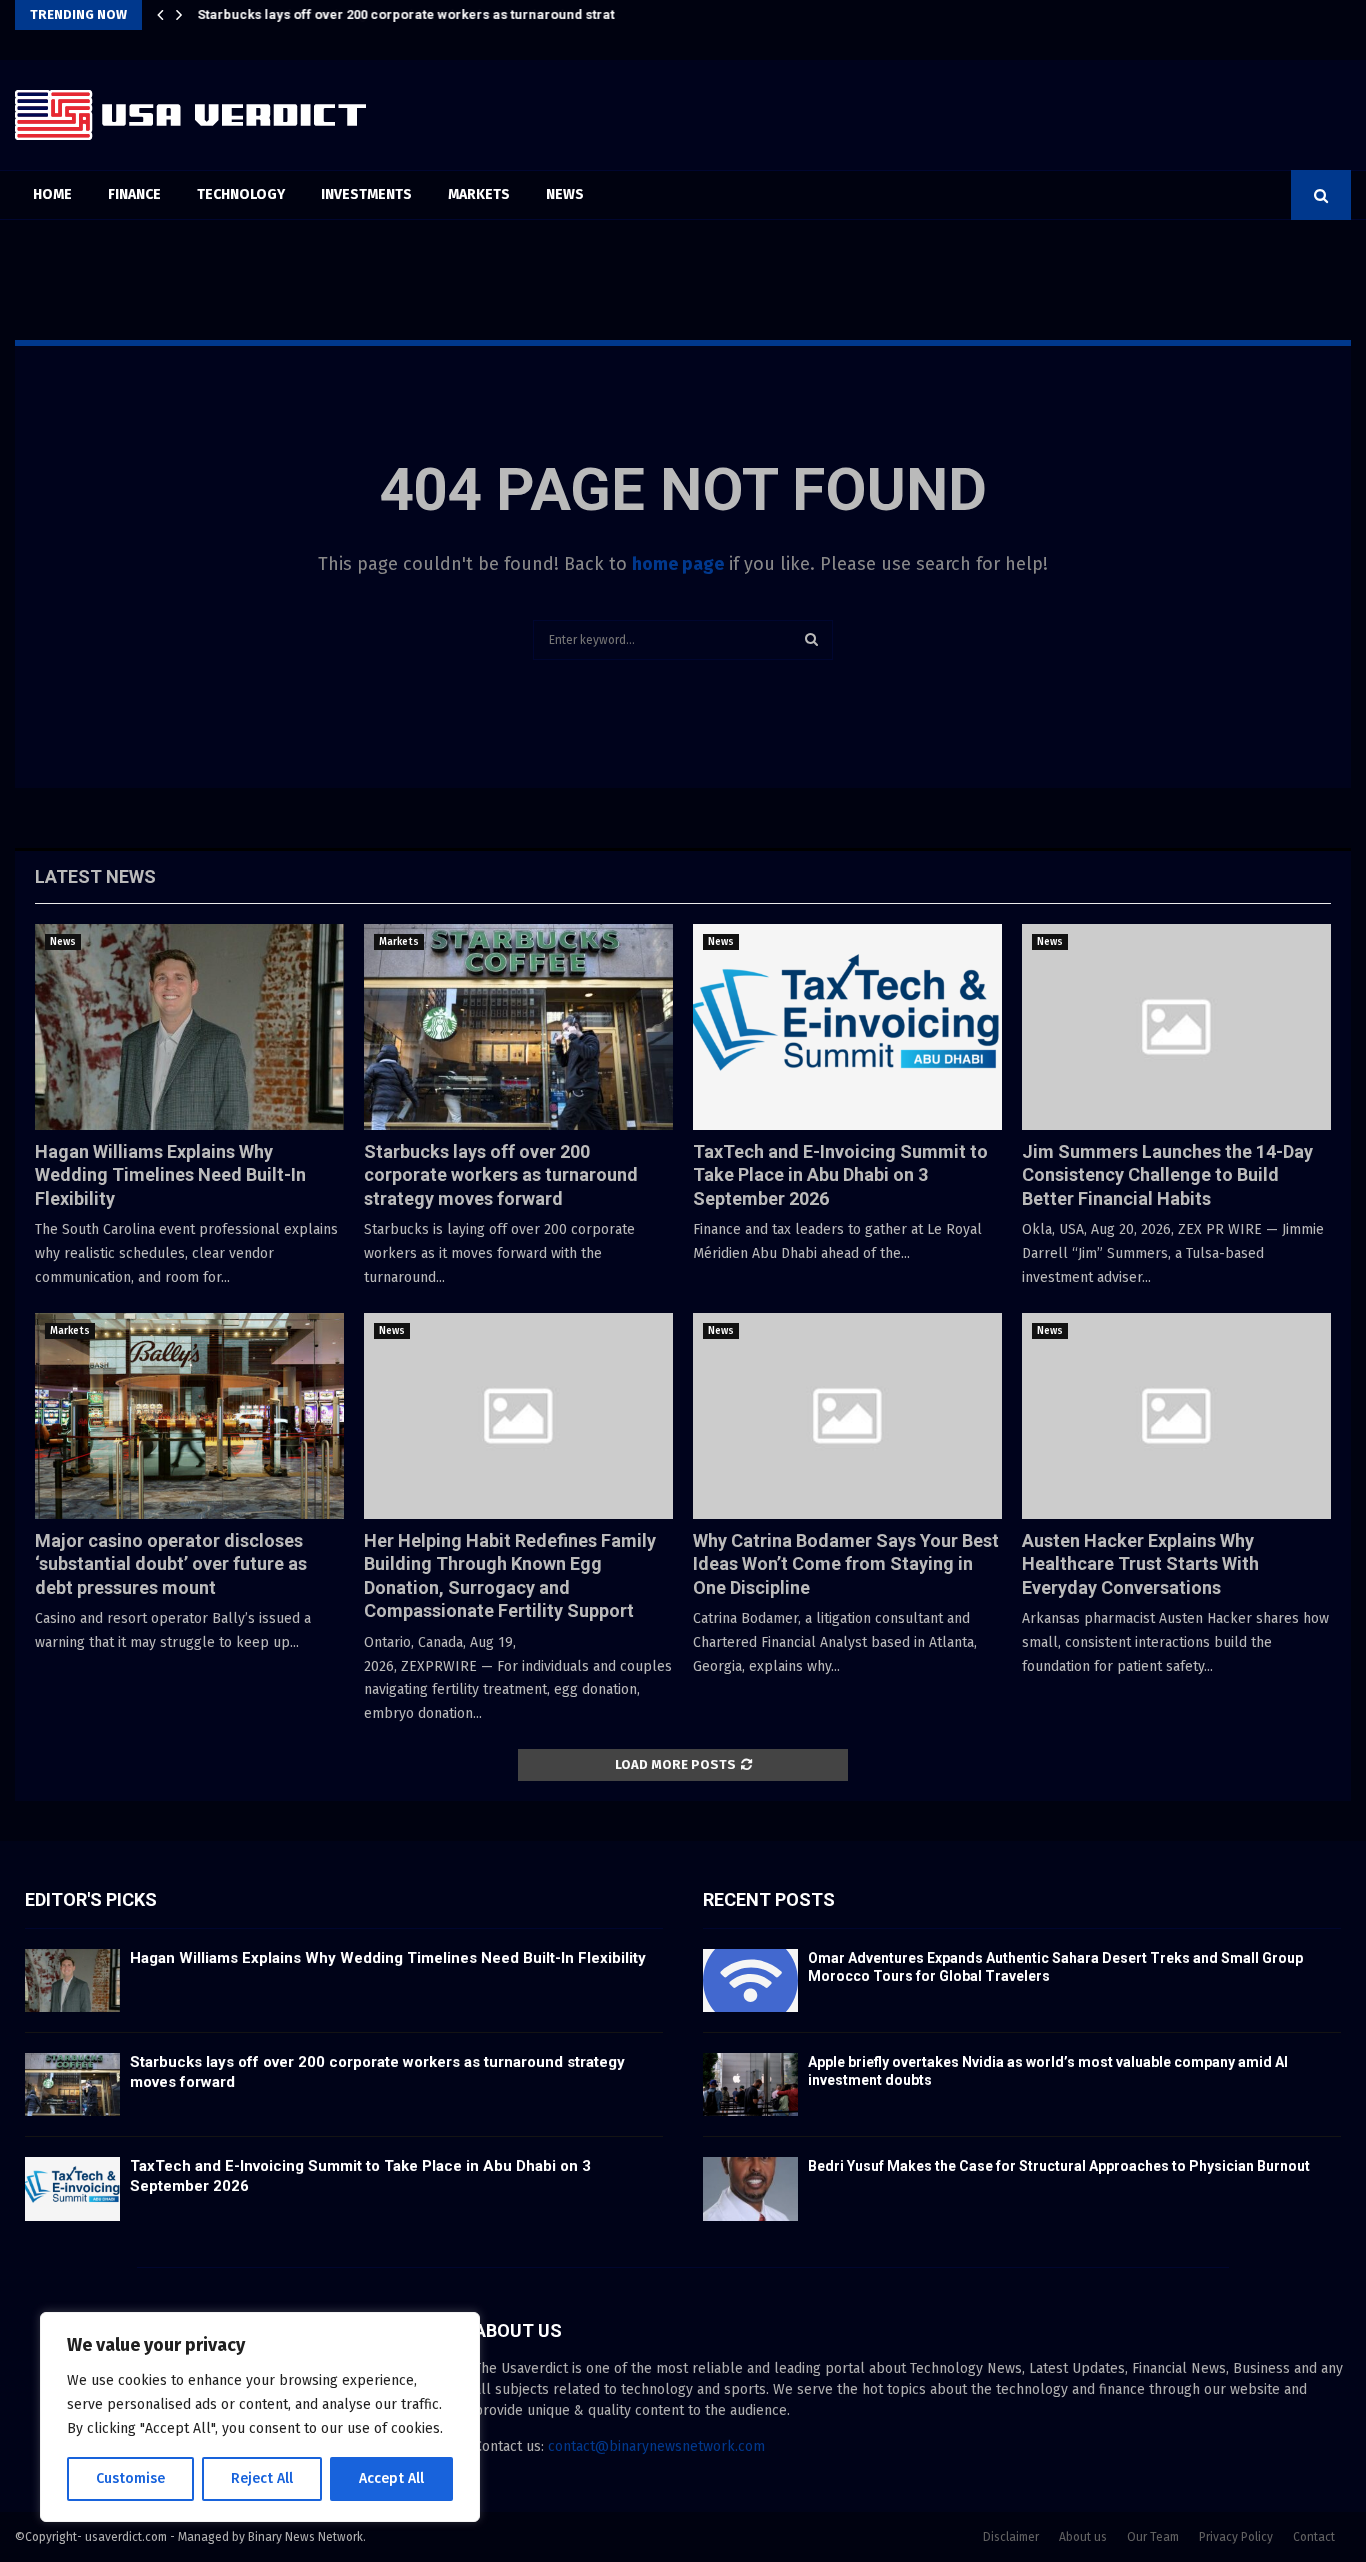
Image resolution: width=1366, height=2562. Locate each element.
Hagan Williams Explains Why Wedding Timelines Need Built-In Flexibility (170, 1175)
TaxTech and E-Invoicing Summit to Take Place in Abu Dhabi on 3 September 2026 (840, 1175)
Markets (479, 194)
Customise (130, 2478)
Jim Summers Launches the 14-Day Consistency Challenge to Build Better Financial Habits (1167, 1175)
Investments (366, 194)
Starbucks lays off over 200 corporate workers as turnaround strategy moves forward (501, 1175)
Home (52, 194)
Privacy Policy (1236, 2537)
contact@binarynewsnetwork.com (656, 2446)
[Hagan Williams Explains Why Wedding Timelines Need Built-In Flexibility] (189, 1027)
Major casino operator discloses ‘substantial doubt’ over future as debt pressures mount (171, 1564)
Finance (134, 194)
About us (1083, 2537)
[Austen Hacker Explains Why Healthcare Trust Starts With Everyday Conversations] (1176, 1416)
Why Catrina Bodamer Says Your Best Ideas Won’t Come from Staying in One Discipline (846, 1564)
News (565, 194)
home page (678, 564)
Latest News (95, 876)
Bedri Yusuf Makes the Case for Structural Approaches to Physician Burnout (1059, 2166)
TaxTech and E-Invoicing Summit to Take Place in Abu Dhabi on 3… (405, 14)
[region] (260, 2417)
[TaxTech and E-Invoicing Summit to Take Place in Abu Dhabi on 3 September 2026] (847, 1027)
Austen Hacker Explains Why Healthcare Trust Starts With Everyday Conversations (1140, 1564)
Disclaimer (1011, 2537)
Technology (241, 194)
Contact (1314, 2537)
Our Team (1153, 2537)
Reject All (262, 2478)
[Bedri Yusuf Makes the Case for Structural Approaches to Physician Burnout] (750, 2188)
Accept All (391, 2478)
